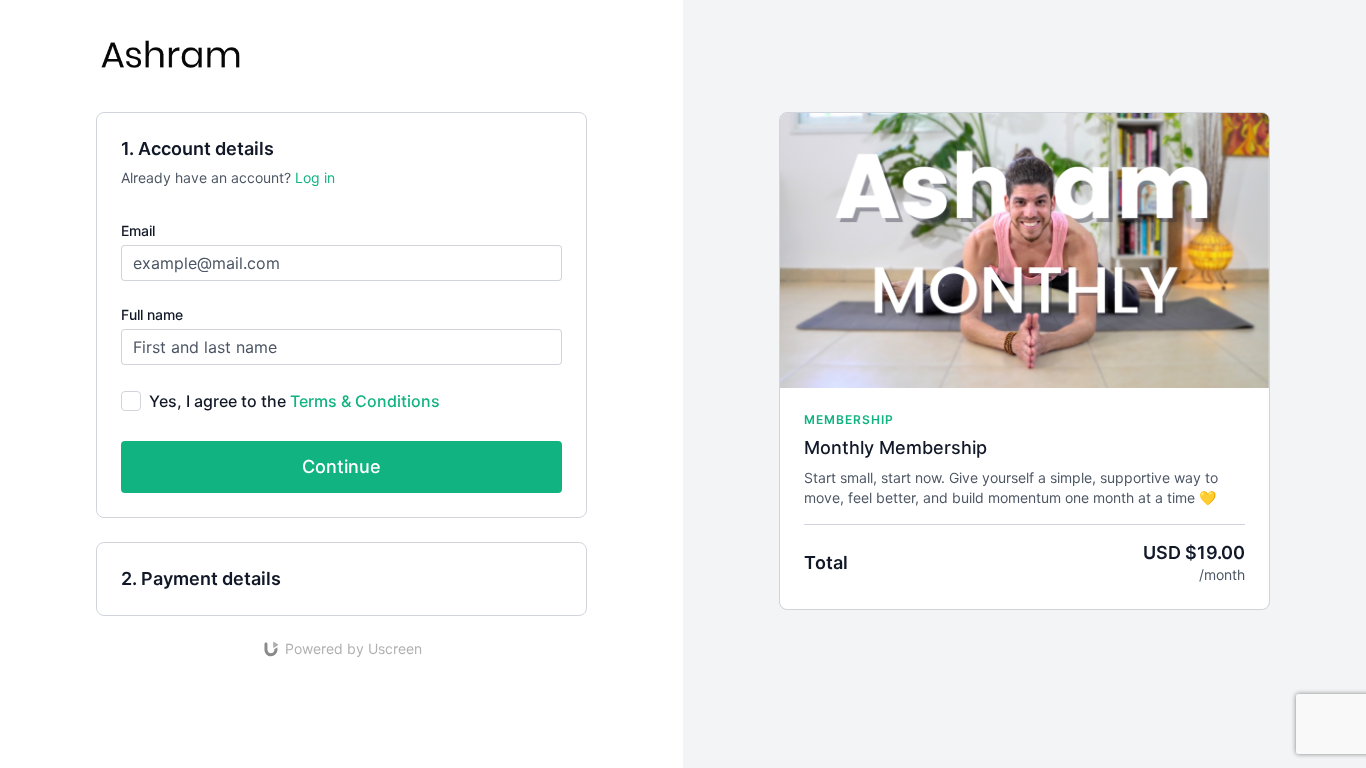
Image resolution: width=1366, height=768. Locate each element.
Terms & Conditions (365, 401)
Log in (315, 177)
